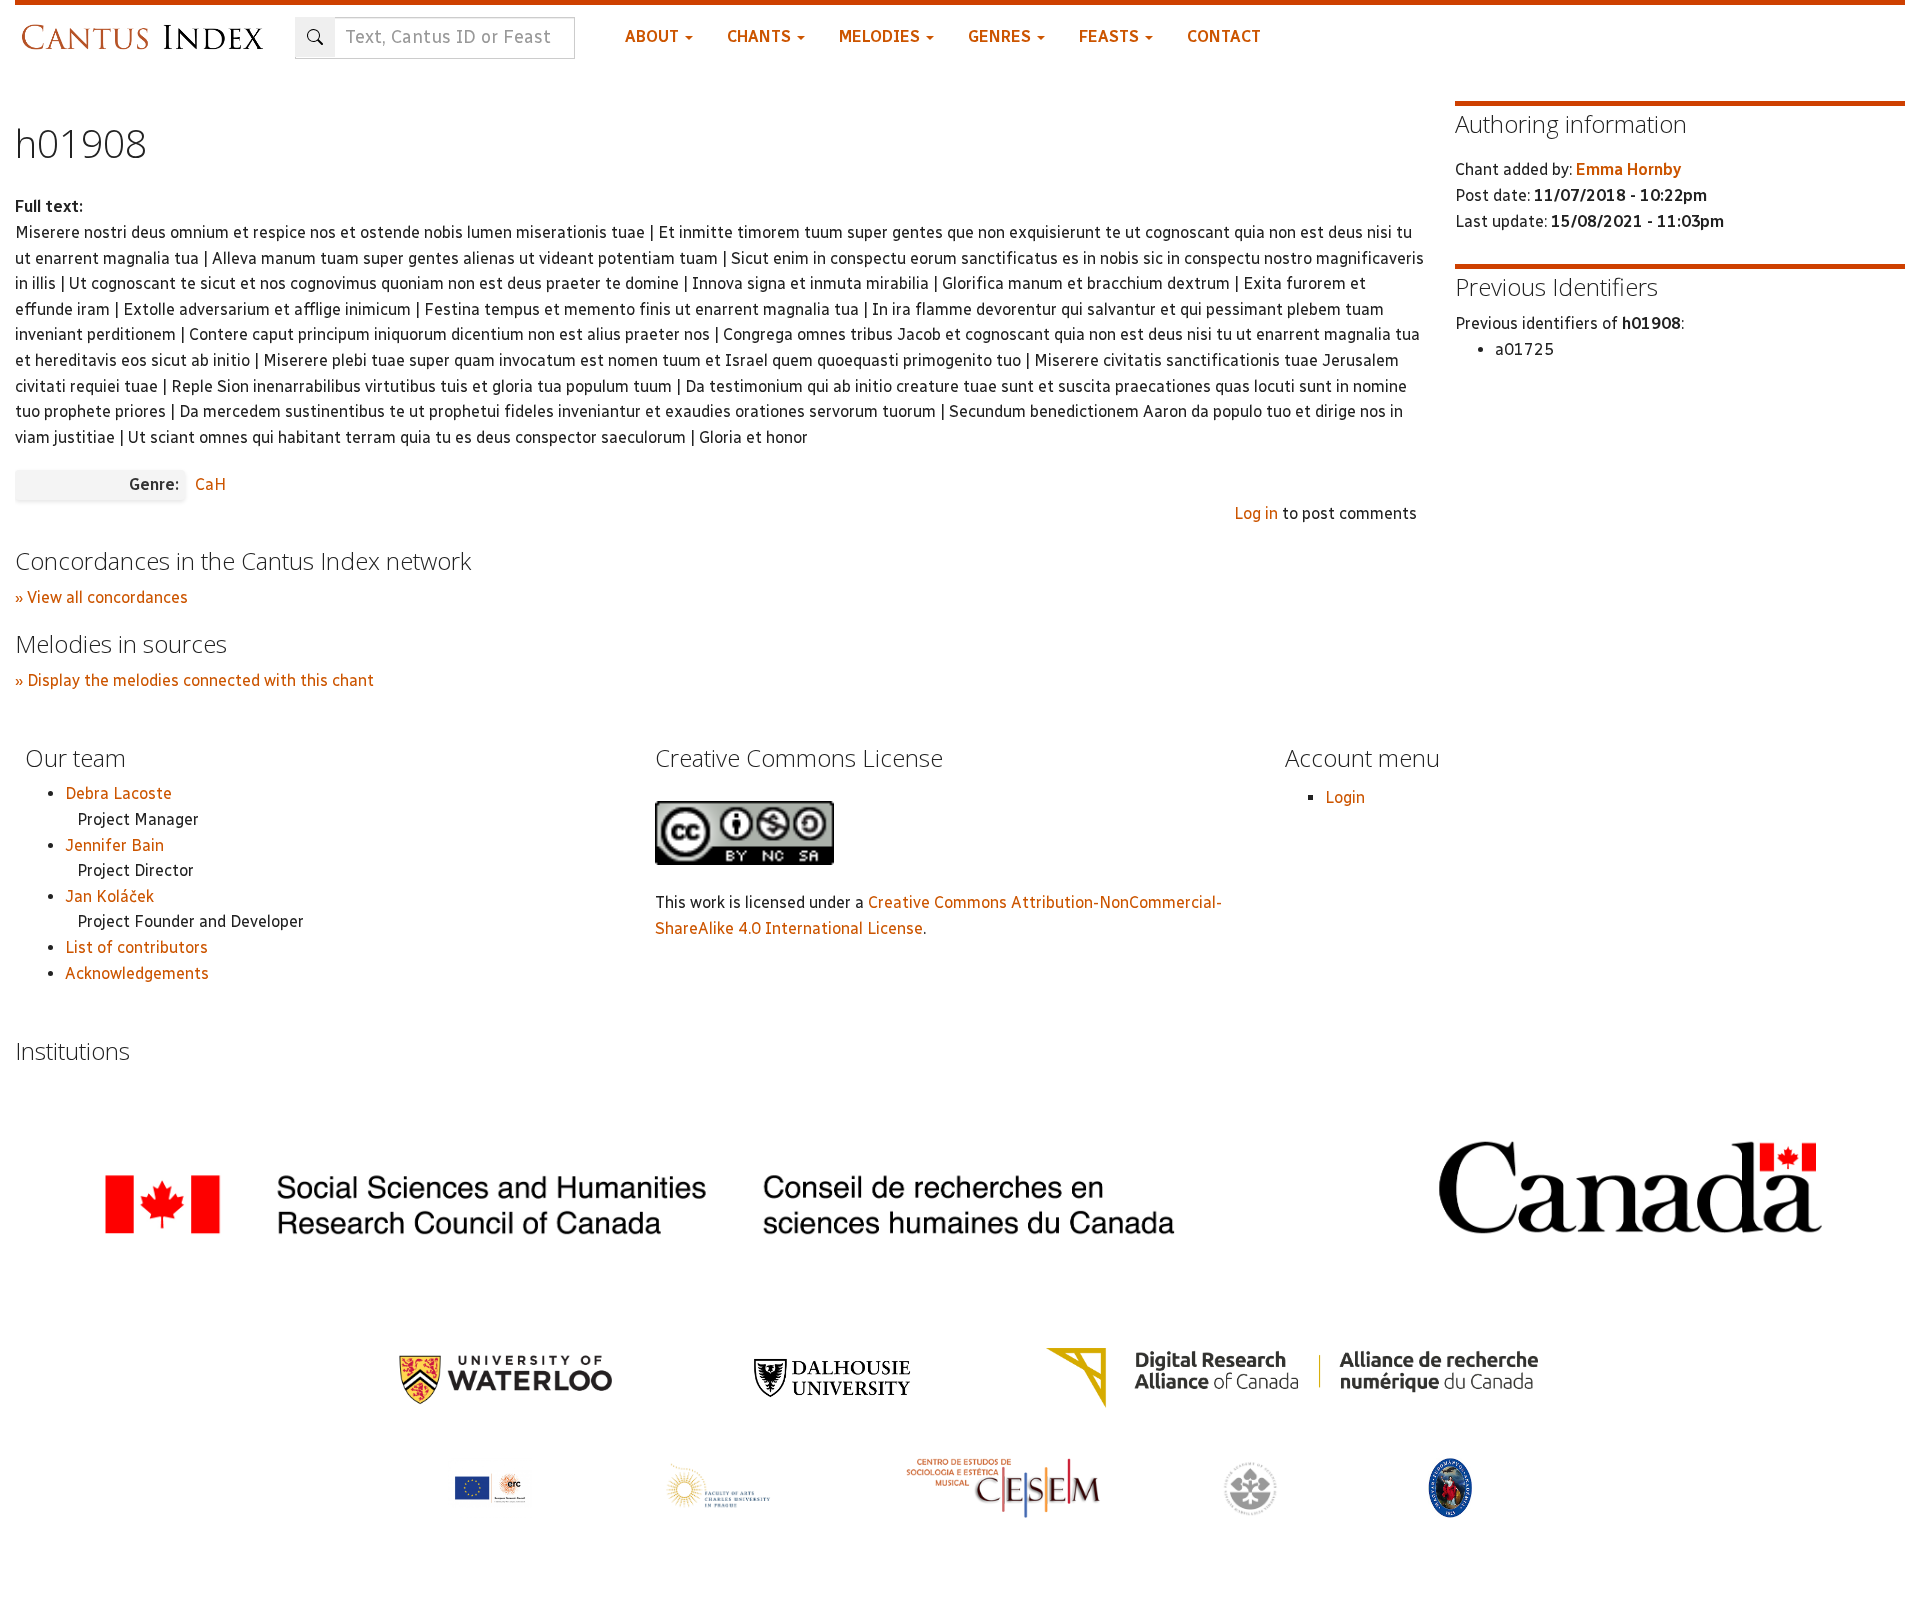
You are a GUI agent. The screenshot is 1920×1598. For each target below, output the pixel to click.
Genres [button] (1001, 36)
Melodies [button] (881, 36)
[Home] (147, 27)
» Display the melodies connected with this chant (194, 680)
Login (1345, 797)
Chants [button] (761, 36)
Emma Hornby (1628, 169)
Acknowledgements (137, 973)
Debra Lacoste (118, 793)
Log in (1256, 513)
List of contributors (136, 947)
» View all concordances (101, 597)
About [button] (654, 36)
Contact (1224, 36)
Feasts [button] (1111, 36)
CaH (210, 484)
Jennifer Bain (114, 845)
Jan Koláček (109, 896)
